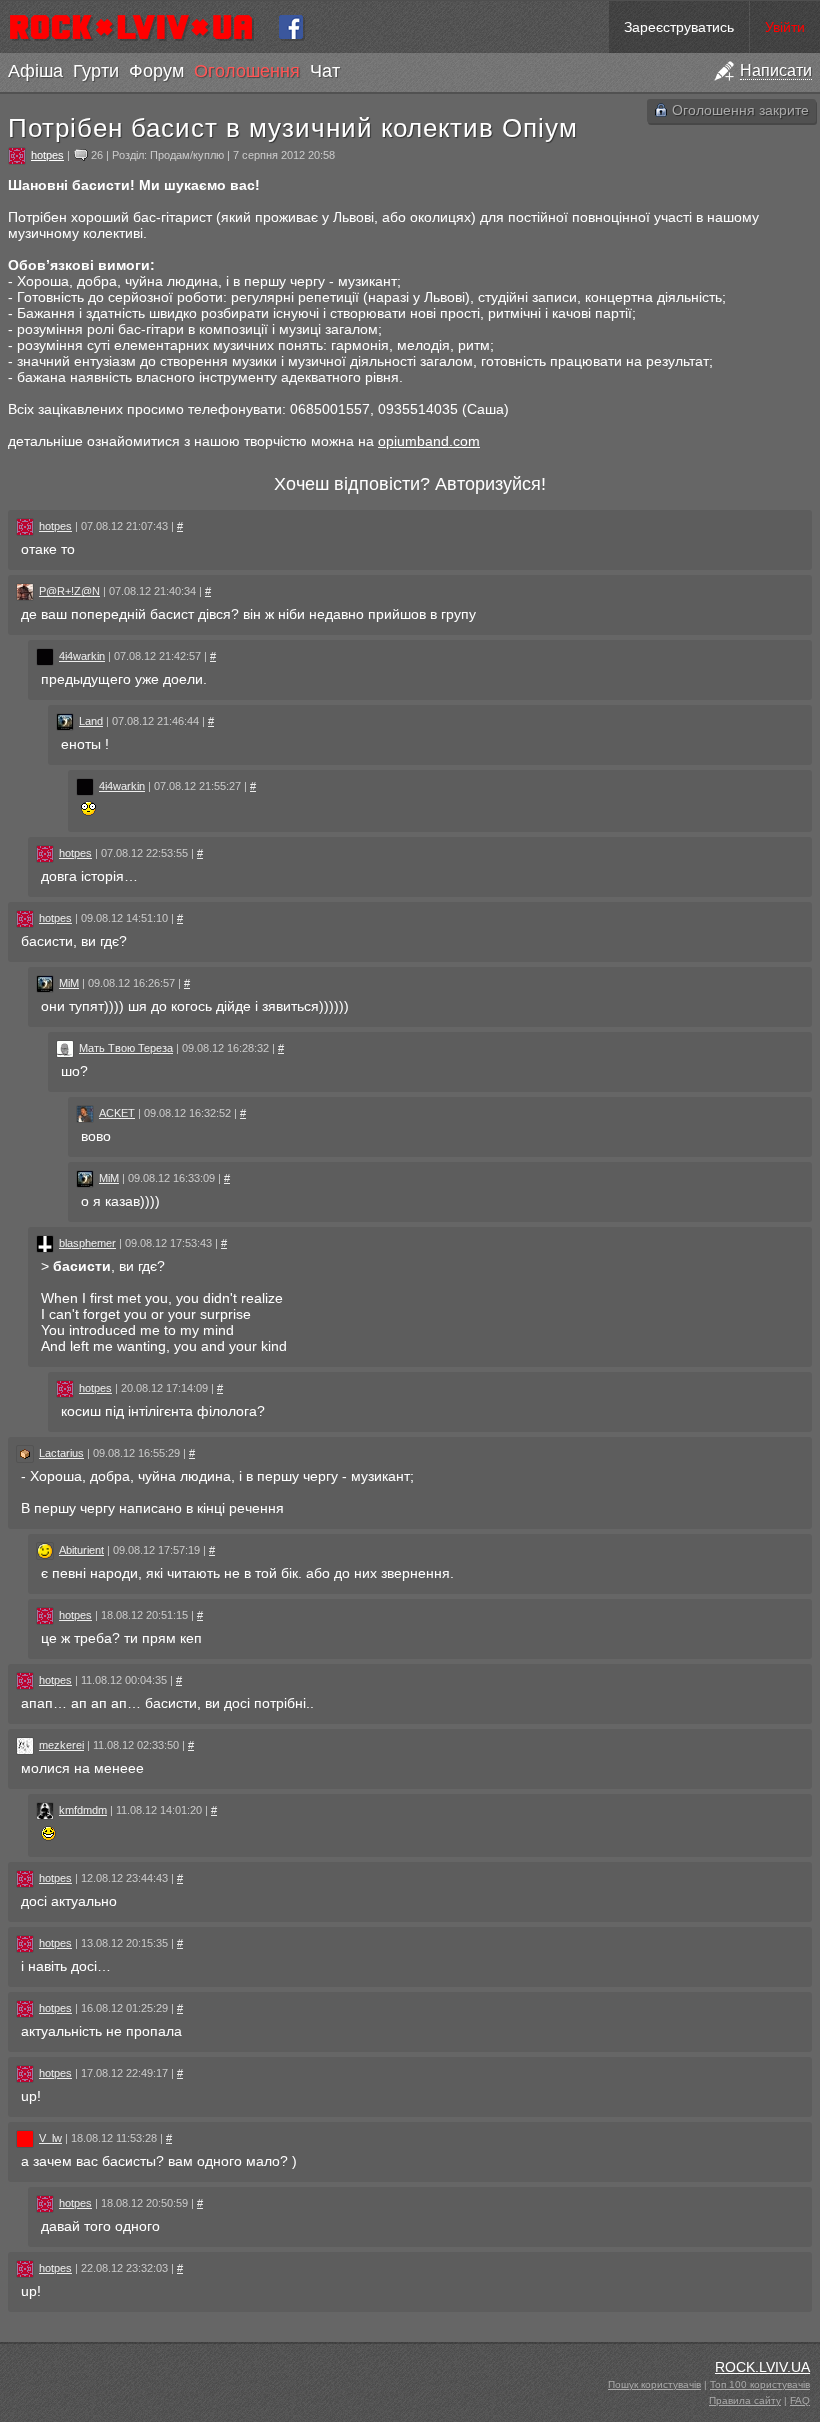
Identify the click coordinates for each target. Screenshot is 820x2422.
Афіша (35, 71)
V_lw (50, 2138)
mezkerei (61, 1745)
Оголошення (247, 71)
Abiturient (81, 1550)
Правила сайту (745, 2400)
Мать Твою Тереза (126, 1048)
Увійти (785, 27)
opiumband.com (429, 441)
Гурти (96, 71)
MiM (69, 983)
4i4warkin (82, 656)
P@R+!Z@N (69, 591)
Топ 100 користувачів (760, 2384)
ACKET (117, 1113)
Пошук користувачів (654, 2384)
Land (91, 721)
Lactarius (61, 1453)
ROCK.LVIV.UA (762, 2367)
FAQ (800, 2400)
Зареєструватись (679, 27)
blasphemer (87, 1243)
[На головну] (139, 27)
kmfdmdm (83, 1810)
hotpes (47, 155)
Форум (156, 71)
